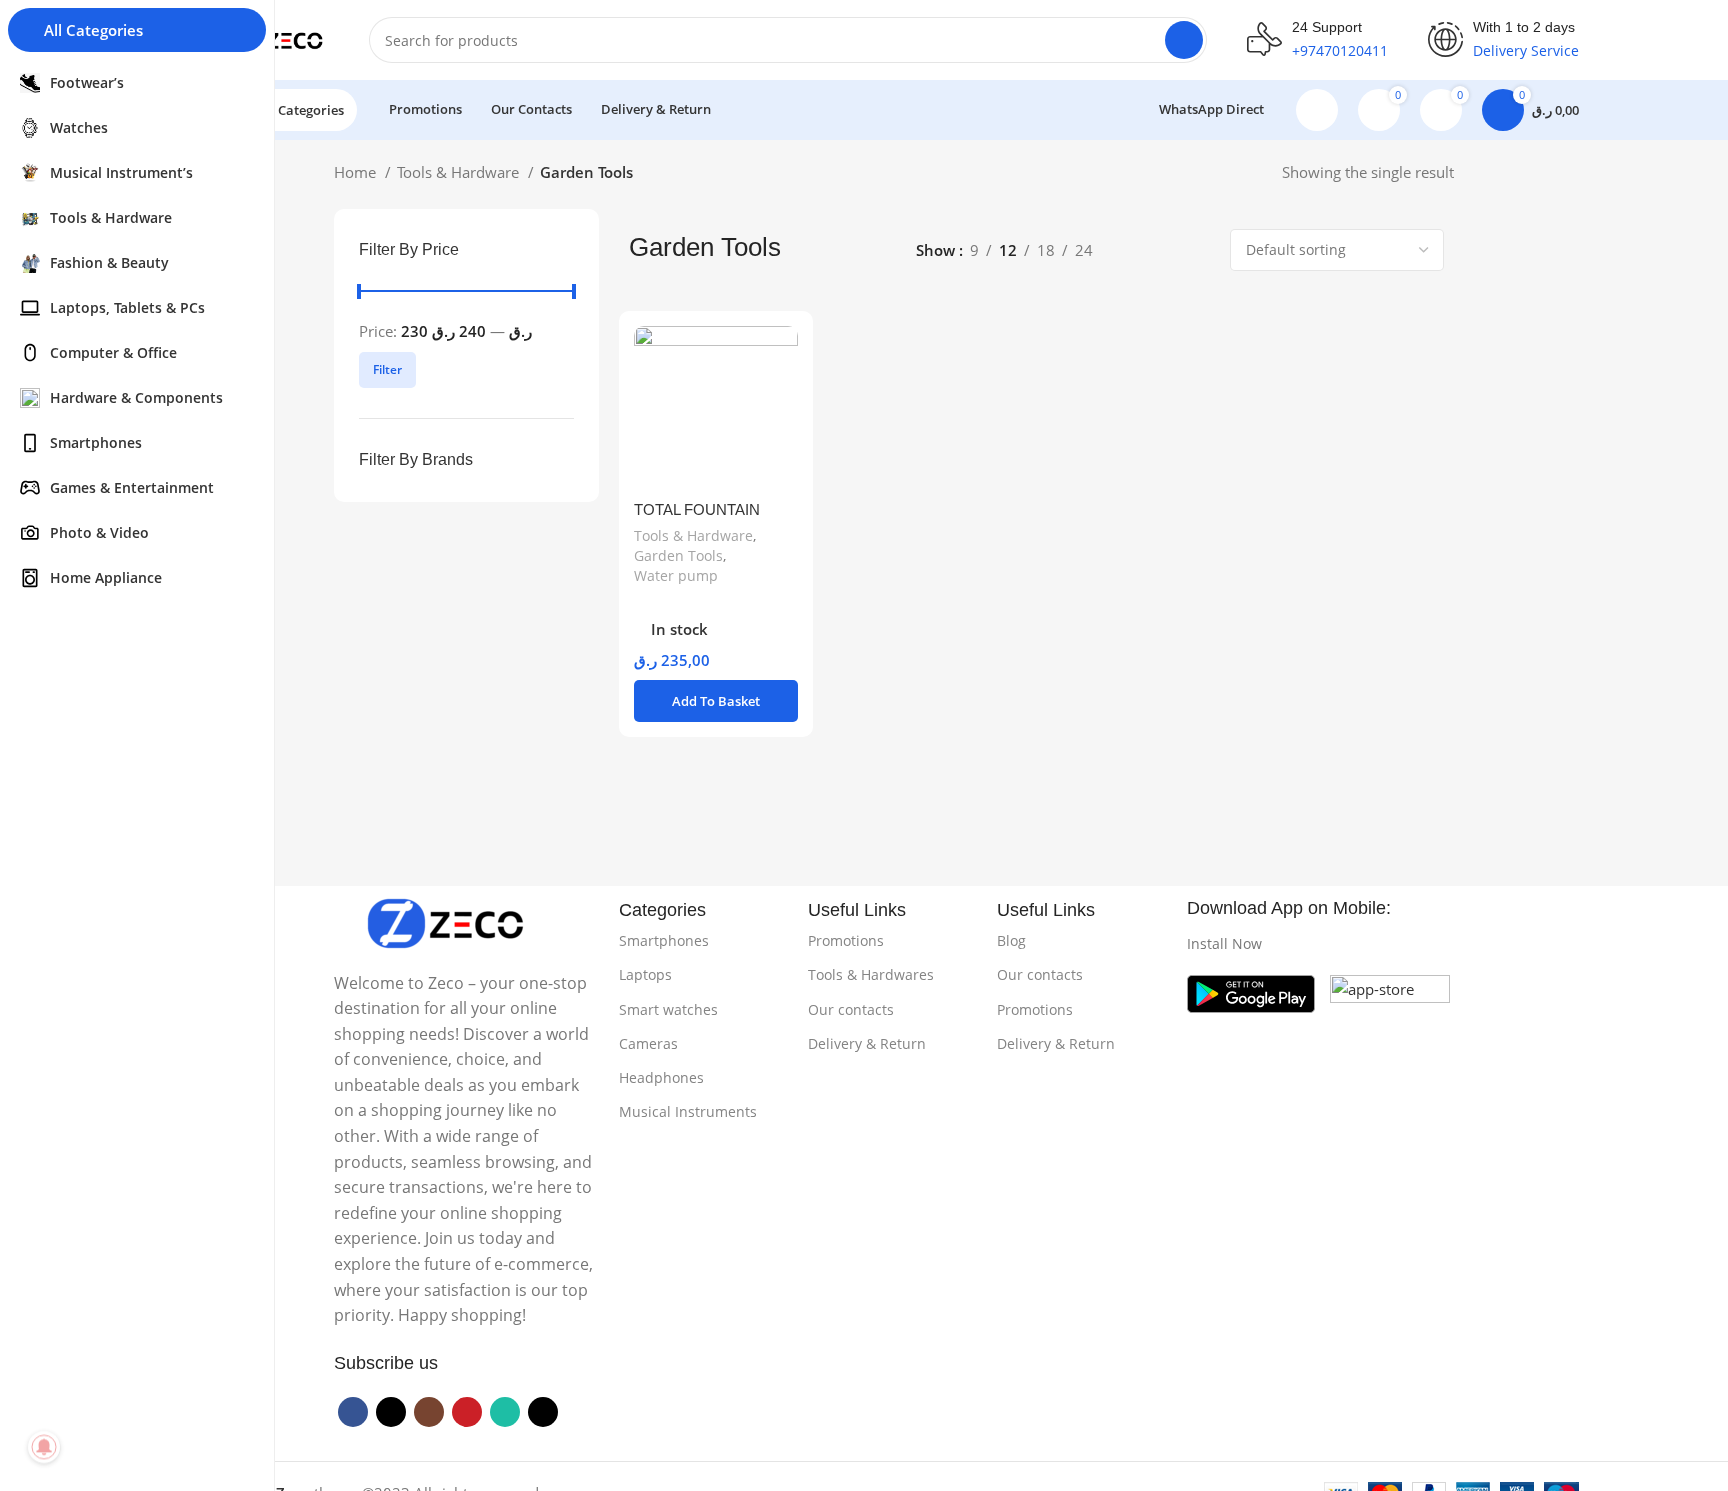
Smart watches (668, 1009)
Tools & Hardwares (871, 974)
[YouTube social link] (467, 1412)
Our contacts (851, 1009)
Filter (387, 369)
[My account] (1317, 110)
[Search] (1184, 40)
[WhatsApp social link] (505, 1412)
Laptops (645, 974)
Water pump (676, 575)
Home (357, 172)
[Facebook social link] (353, 1412)
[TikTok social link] (543, 1412)
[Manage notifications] (44, 1447)
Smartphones (664, 940)
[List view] (1130, 250)
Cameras (648, 1043)
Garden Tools (678, 555)
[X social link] (391, 1412)
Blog (1011, 940)
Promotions (846, 940)
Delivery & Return (867, 1043)
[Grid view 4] (1199, 250)
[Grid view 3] (1164, 250)
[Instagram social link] (429, 1412)
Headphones (661, 1077)
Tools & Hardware (460, 172)
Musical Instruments (688, 1111)
